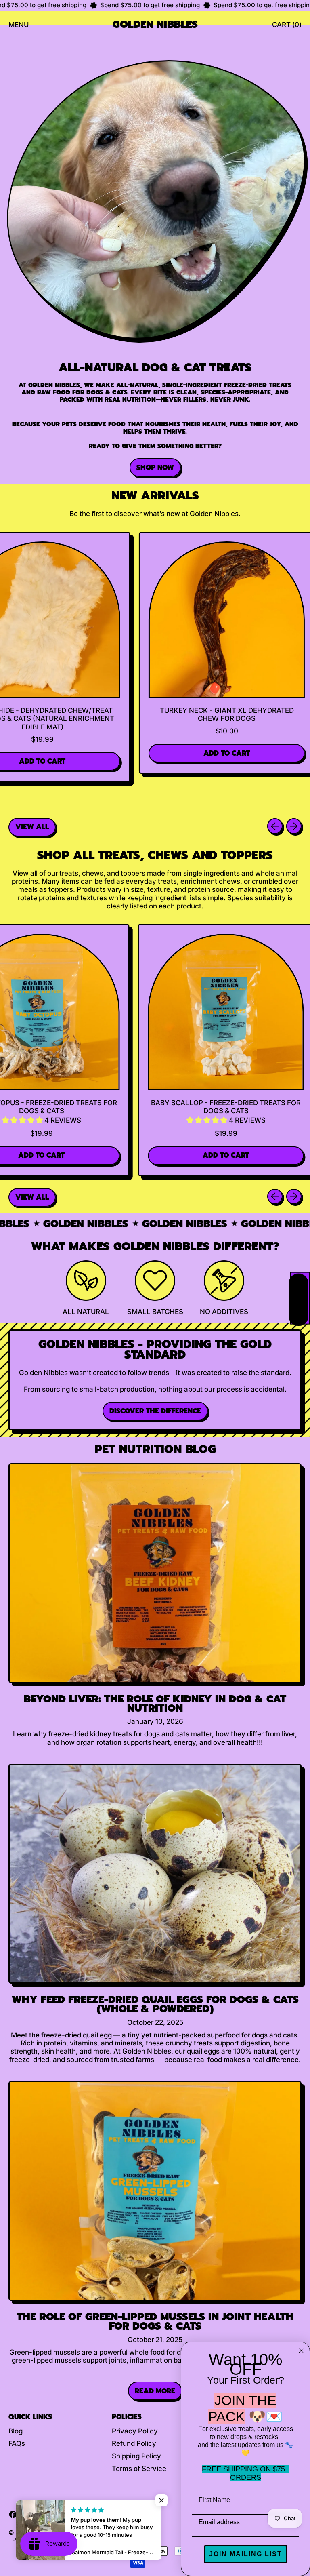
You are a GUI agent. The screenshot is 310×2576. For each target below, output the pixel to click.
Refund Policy (134, 2443)
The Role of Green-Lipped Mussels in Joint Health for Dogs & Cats (155, 2321)
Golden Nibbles (155, 25)
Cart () (287, 27)
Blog (16, 2431)
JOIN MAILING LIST (246, 2554)
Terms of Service (139, 2469)
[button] (187, 1120)
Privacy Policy (135, 2431)
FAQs (17, 2443)
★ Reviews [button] (300, 1298)
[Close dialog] (301, 2351)
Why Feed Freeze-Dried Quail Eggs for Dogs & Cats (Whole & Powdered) (155, 2004)
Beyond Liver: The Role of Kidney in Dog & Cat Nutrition (155, 1704)
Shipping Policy (136, 2456)
